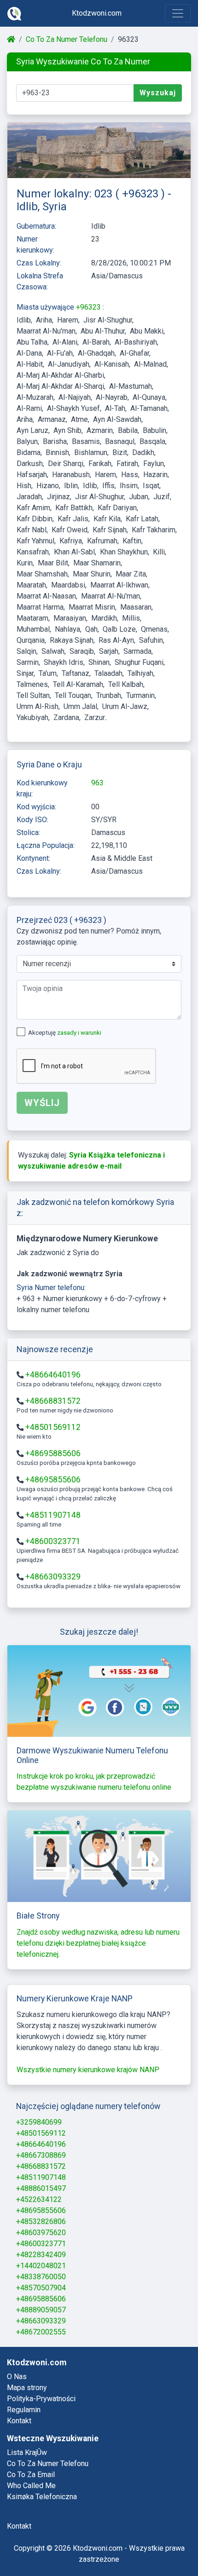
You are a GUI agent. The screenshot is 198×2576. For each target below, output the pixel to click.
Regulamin (24, 2410)
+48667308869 (41, 2155)
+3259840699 (39, 2122)
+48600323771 (53, 1541)
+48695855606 (53, 1480)
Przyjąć (155, 2544)
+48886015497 (41, 2188)
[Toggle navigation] (178, 13)
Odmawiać (100, 2544)
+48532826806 (41, 2222)
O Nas (17, 2377)
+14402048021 (41, 2266)
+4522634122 (39, 2199)
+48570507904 (41, 2288)
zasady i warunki (79, 1033)
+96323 (89, 307)
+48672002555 (41, 2332)
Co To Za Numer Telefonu (67, 39)
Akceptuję (65, 1033)
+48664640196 (53, 1375)
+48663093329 (53, 1577)
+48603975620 (41, 2233)
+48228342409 (41, 2255)
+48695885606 (53, 1453)
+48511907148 (53, 1515)
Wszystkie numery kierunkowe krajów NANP (88, 2070)
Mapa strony (27, 2388)
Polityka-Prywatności (41, 2399)
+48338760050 (41, 2277)
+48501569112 (53, 1427)
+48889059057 (41, 2310)
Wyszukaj (158, 93)
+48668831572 (53, 1401)
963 (97, 783)
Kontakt (19, 2421)
